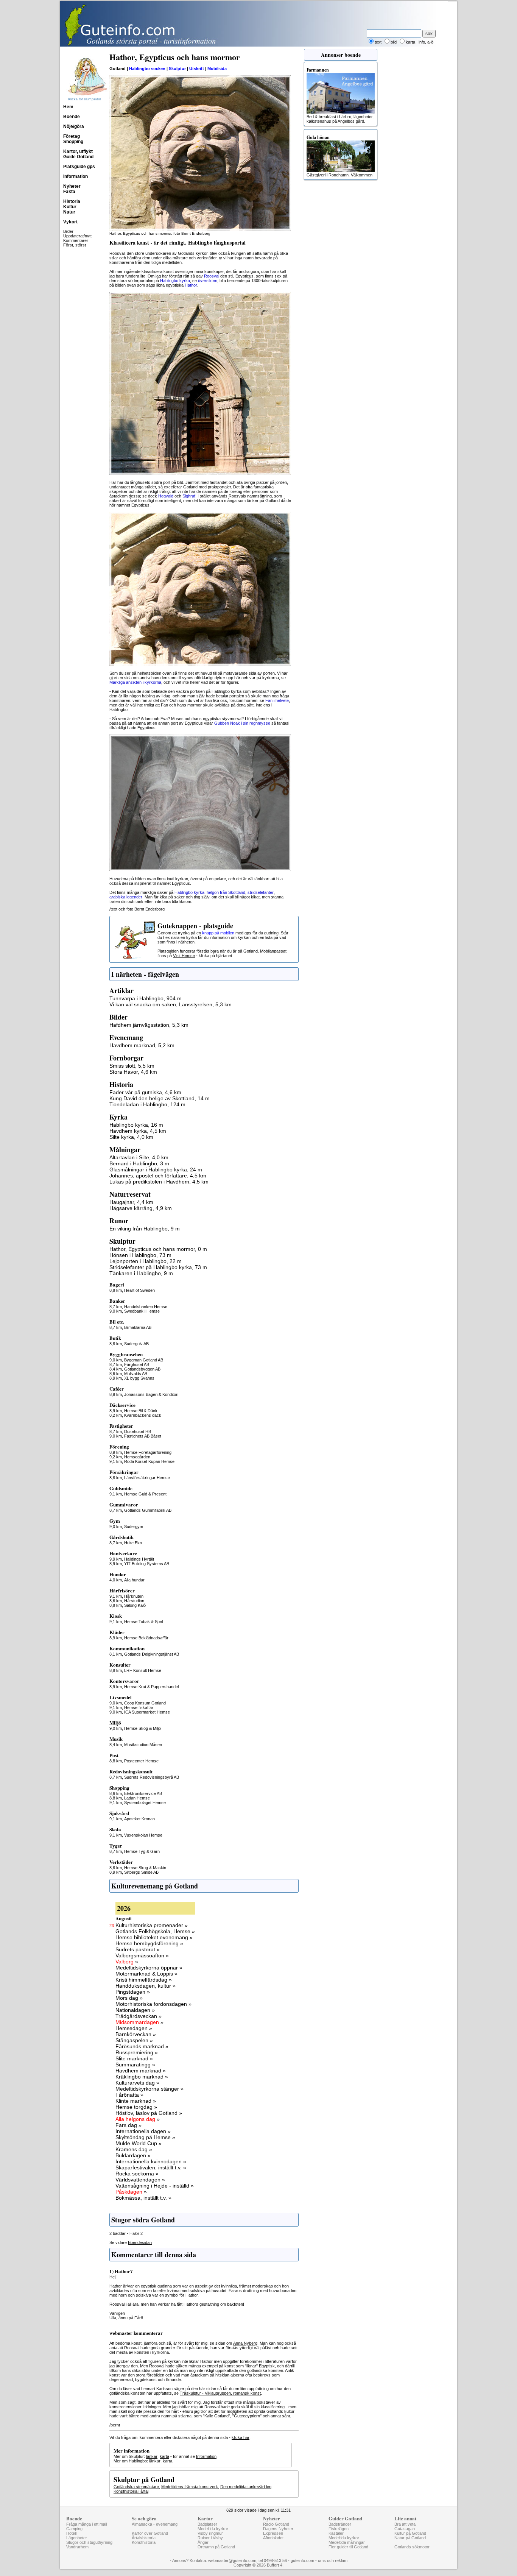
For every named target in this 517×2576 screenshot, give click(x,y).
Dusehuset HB (138, 1431)
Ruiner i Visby (210, 2538)
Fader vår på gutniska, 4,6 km (145, 1092)
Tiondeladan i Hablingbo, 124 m (147, 1104)
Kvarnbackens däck (143, 1415)
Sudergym (134, 1527)
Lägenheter (77, 2538)
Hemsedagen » (134, 2028)
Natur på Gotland (410, 2538)
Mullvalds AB (136, 1374)
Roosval (212, 276)
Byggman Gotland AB (144, 1360)
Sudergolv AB (136, 1344)
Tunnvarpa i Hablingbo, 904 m (146, 998)
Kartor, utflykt (78, 151)
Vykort (70, 222)
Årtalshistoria (144, 2538)
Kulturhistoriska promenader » (152, 1925)
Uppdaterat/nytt (77, 236)
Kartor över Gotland (150, 2533)
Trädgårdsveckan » (139, 2016)
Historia (72, 201)
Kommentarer (76, 240)
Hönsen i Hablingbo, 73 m (140, 1255)
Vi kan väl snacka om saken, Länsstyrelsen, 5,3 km (171, 1004)
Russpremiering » (137, 2052)
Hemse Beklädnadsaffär (146, 1638)
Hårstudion (134, 1601)
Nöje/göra (74, 126)
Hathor (191, 285)
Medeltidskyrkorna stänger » (149, 2089)
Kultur (70, 207)
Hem (68, 107)
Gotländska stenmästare (136, 2487)
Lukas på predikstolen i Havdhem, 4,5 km (159, 1182)
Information (76, 176)
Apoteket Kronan (139, 1819)
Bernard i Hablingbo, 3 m (139, 1163)
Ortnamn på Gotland (216, 2547)
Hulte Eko (133, 1543)
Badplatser (207, 2524)
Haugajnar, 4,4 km (131, 1202)
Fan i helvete (277, 700)
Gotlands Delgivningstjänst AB (152, 1654)
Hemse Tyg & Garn (142, 1851)
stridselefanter (261, 892)
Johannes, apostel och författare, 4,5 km (158, 1176)
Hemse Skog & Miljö (142, 1728)
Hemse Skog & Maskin (145, 1868)
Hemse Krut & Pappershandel (151, 1687)
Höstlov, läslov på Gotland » (149, 2113)
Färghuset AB (137, 1364)
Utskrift (197, 69)
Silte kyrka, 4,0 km (131, 1137)
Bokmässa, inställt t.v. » (143, 2198)
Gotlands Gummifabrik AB (148, 1510)
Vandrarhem (77, 2547)
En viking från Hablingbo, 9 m (145, 1229)
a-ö (430, 42)
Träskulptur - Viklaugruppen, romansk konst (220, 2393)
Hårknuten (134, 1596)
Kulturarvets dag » (137, 2083)
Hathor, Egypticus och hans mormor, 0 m (158, 1249)
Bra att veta (405, 2524)
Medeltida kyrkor (213, 2529)
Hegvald (166, 496)
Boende (72, 117)
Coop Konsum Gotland (145, 1703)
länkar (152, 2456)
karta (164, 2456)
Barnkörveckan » (136, 2034)
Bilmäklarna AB (138, 1327)
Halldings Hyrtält (139, 1559)
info (422, 42)
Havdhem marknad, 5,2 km (142, 1045)
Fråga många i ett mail (86, 2524)
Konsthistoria (144, 2542)
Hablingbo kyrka (175, 281)
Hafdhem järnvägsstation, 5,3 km (149, 1025)
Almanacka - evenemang (155, 2524)
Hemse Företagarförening (148, 1452)
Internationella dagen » (143, 2131)
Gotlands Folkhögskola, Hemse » (155, 1931)
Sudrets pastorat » (138, 1949)
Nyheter (72, 186)
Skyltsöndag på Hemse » (145, 2137)
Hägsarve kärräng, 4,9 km (141, 1208)
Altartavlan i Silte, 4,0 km (139, 1157)
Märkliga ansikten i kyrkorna (135, 682)
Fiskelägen (339, 2529)
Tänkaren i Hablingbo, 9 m (141, 1273)
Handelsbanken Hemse (146, 1307)
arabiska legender (126, 897)
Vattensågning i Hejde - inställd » (155, 2186)
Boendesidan (140, 2242)
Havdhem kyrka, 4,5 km (138, 1131)
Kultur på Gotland (410, 2533)
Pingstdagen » (133, 1992)
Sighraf (189, 496)
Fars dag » (128, 2125)
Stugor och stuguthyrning (89, 2542)
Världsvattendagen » (140, 2180)
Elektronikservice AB (143, 1793)
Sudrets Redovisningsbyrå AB (152, 1777)
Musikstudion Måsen (143, 1745)
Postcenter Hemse (141, 1761)
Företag (72, 136)
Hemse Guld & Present (145, 1494)
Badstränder (340, 2524)
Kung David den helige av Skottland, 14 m (160, 1098)
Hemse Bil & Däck (141, 1411)
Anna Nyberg (245, 2343)
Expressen (273, 2533)
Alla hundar (134, 1580)
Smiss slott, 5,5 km (132, 1066)
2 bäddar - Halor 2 (126, 2233)
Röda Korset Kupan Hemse (149, 1461)
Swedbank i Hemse (142, 1311)
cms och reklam (333, 2560)
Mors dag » (129, 1998)
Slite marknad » (134, 2058)
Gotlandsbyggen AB (142, 1369)
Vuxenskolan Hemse (143, 1835)
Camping (74, 2529)
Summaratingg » (135, 2065)
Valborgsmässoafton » (142, 1955)
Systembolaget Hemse (145, 1803)
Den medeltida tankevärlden (246, 2487)
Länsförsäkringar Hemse (147, 1478)
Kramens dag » (134, 2149)
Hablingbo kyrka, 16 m (136, 1125)
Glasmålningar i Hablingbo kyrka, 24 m (156, 1169)
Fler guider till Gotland (348, 2547)
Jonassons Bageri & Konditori (151, 1394)
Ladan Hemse (137, 1798)
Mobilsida (217, 69)
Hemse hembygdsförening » (149, 1943)
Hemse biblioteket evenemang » (154, 1937)
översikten (208, 281)
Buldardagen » (133, 2155)
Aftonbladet (273, 2538)
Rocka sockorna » (137, 2174)
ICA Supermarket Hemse (147, 1712)
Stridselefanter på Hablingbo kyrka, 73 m (158, 1267)
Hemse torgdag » (136, 2107)
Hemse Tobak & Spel (143, 1622)
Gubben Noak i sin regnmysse (242, 723)
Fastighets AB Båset (143, 1436)
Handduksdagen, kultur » (146, 1986)
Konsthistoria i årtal (131, 2491)
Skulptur (177, 69)
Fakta (69, 192)
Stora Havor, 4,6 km (133, 1072)
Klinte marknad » (136, 2101)
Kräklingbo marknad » (142, 2077)
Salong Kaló (135, 1605)
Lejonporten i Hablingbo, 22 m (146, 1261)
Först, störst (75, 245)
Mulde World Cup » (139, 2143)
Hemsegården (137, 1457)
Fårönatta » (129, 2095)
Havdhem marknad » (141, 2071)
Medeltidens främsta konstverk (190, 2487)
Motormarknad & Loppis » (146, 1974)
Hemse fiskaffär (139, 1707)
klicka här (241, 2437)
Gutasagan (405, 2529)
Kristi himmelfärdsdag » (144, 1980)
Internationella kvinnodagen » (151, 2161)
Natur (69, 212)
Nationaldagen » (135, 2010)
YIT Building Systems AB (147, 1564)
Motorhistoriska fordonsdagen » (153, 2004)
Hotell (71, 2533)
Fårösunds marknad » (142, 2046)
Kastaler (336, 2533)
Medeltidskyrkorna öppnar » (149, 1968)
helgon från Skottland (226, 892)
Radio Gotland (276, 2524)
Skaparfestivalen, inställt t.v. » (151, 2167)
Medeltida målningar (347, 2542)
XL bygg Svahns (139, 1378)
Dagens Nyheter (278, 2529)
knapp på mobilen (218, 933)
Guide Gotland (78, 157)
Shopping (73, 142)
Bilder (68, 231)
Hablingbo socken (147, 69)
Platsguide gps (79, 167)
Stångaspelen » (134, 2040)
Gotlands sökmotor (412, 2547)
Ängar (203, 2542)
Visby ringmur (210, 2533)
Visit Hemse (184, 956)
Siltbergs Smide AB (141, 1872)
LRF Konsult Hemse (143, 1670)
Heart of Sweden (139, 1290)
